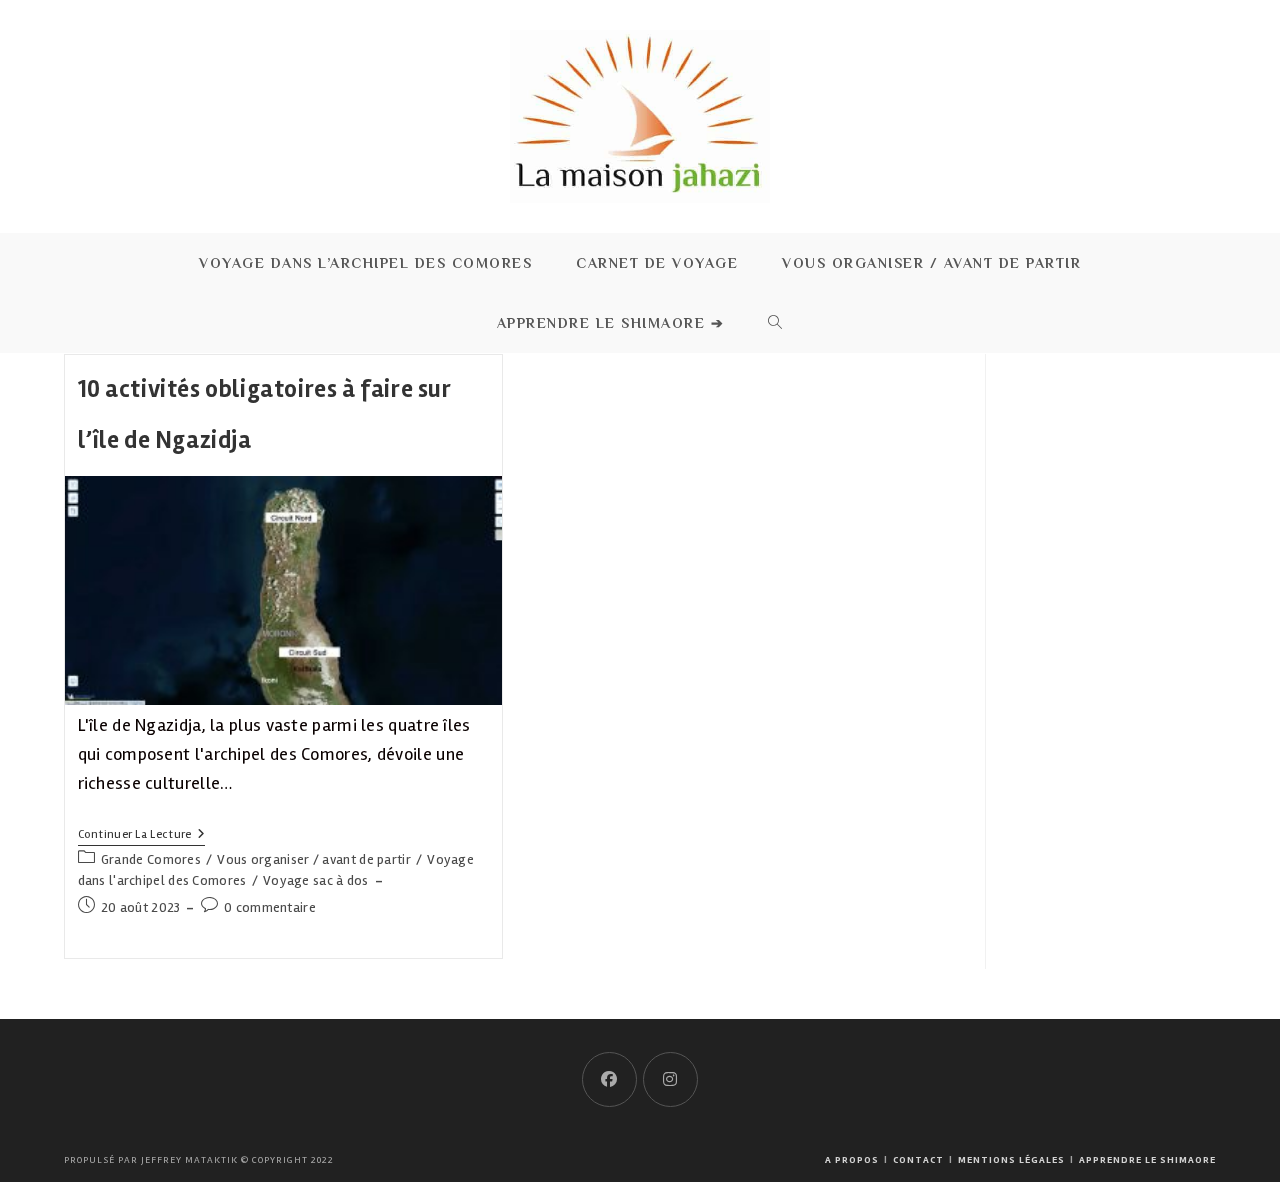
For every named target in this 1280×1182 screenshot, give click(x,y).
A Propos (852, 1160)
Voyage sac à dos (316, 880)
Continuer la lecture (141, 836)
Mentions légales (1011, 1160)
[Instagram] (670, 1079)
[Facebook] (609, 1079)
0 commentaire (270, 907)
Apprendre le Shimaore (1147, 1160)
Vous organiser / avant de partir (314, 859)
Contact (918, 1160)
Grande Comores (151, 859)
